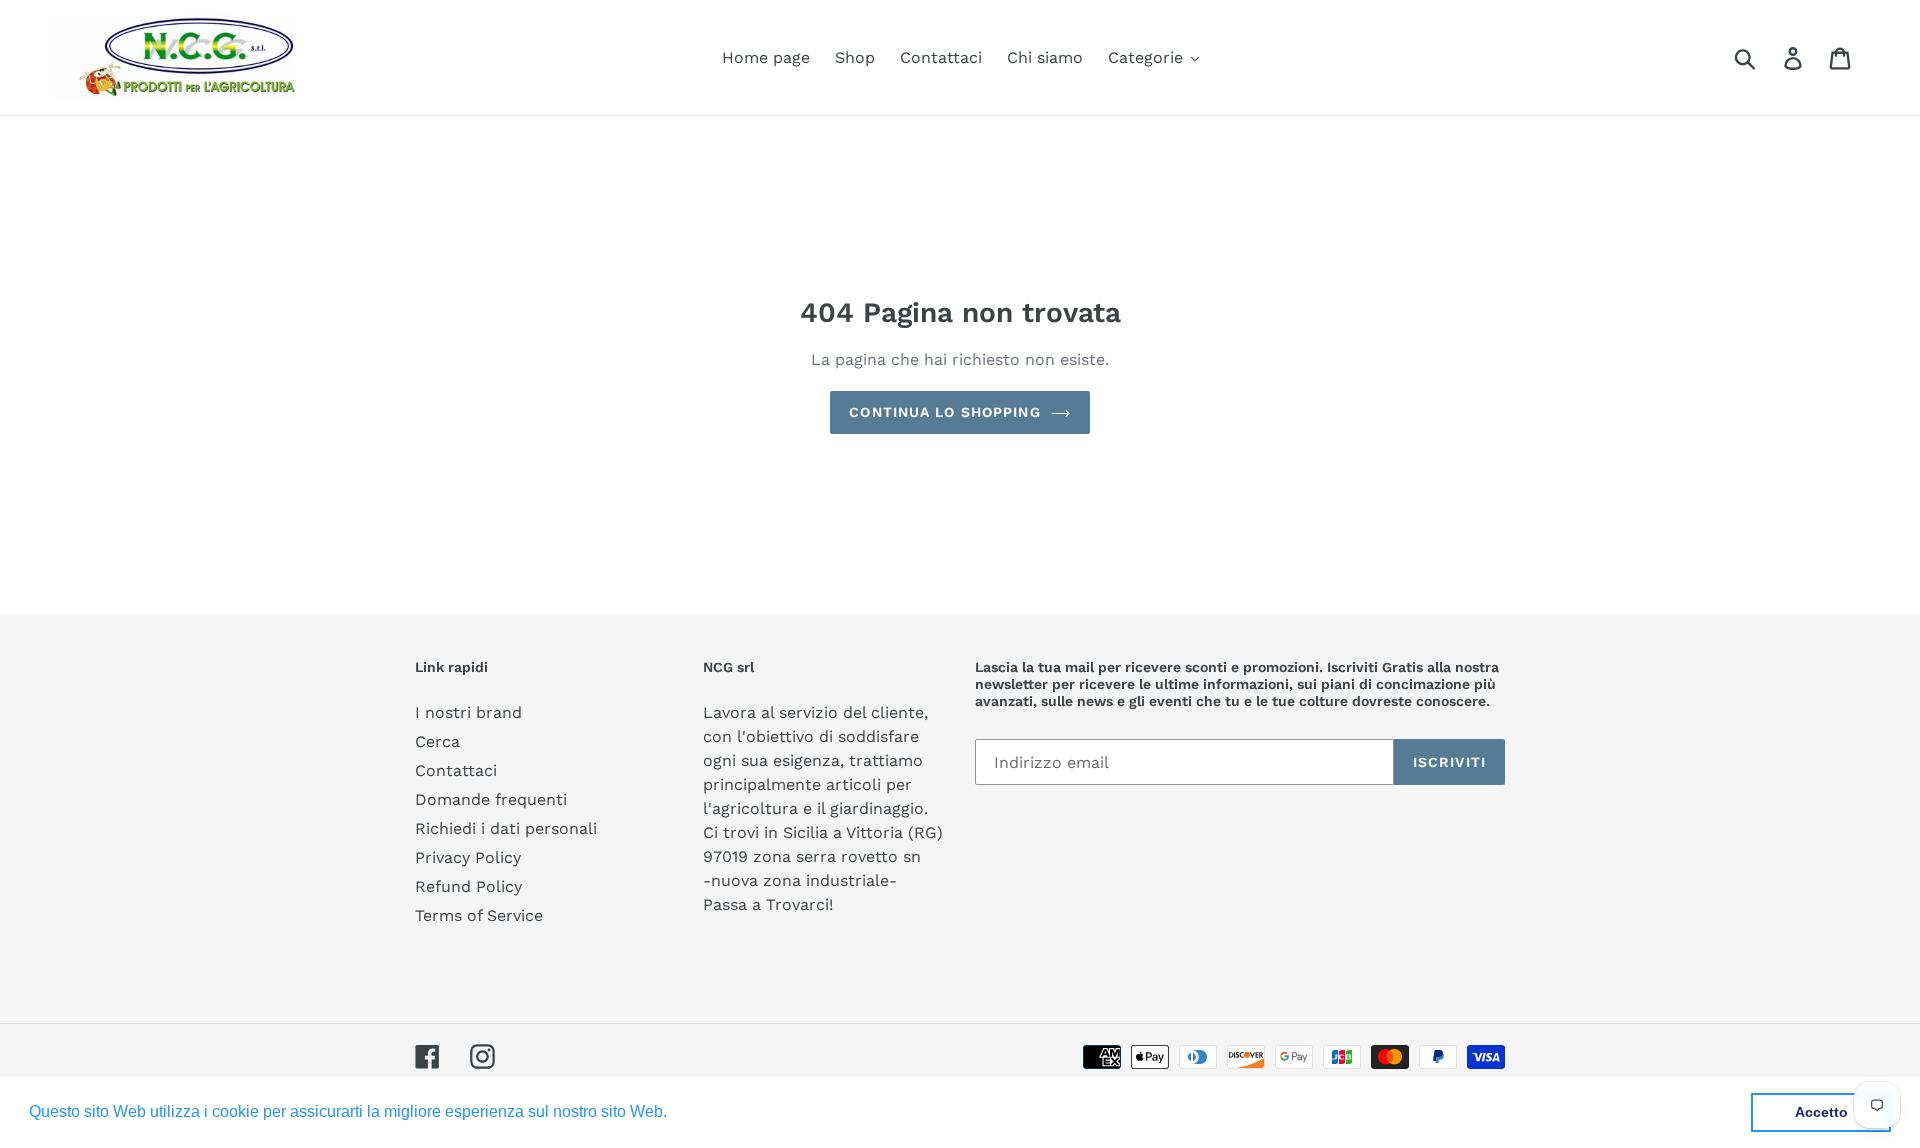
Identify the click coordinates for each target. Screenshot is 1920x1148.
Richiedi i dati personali (506, 828)
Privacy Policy (468, 857)
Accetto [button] (1821, 1112)
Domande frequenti (491, 799)
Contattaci (456, 770)
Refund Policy (468, 886)
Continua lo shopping (944, 412)
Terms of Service (479, 915)
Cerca (437, 741)
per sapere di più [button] (733, 1111)
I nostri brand (468, 712)
